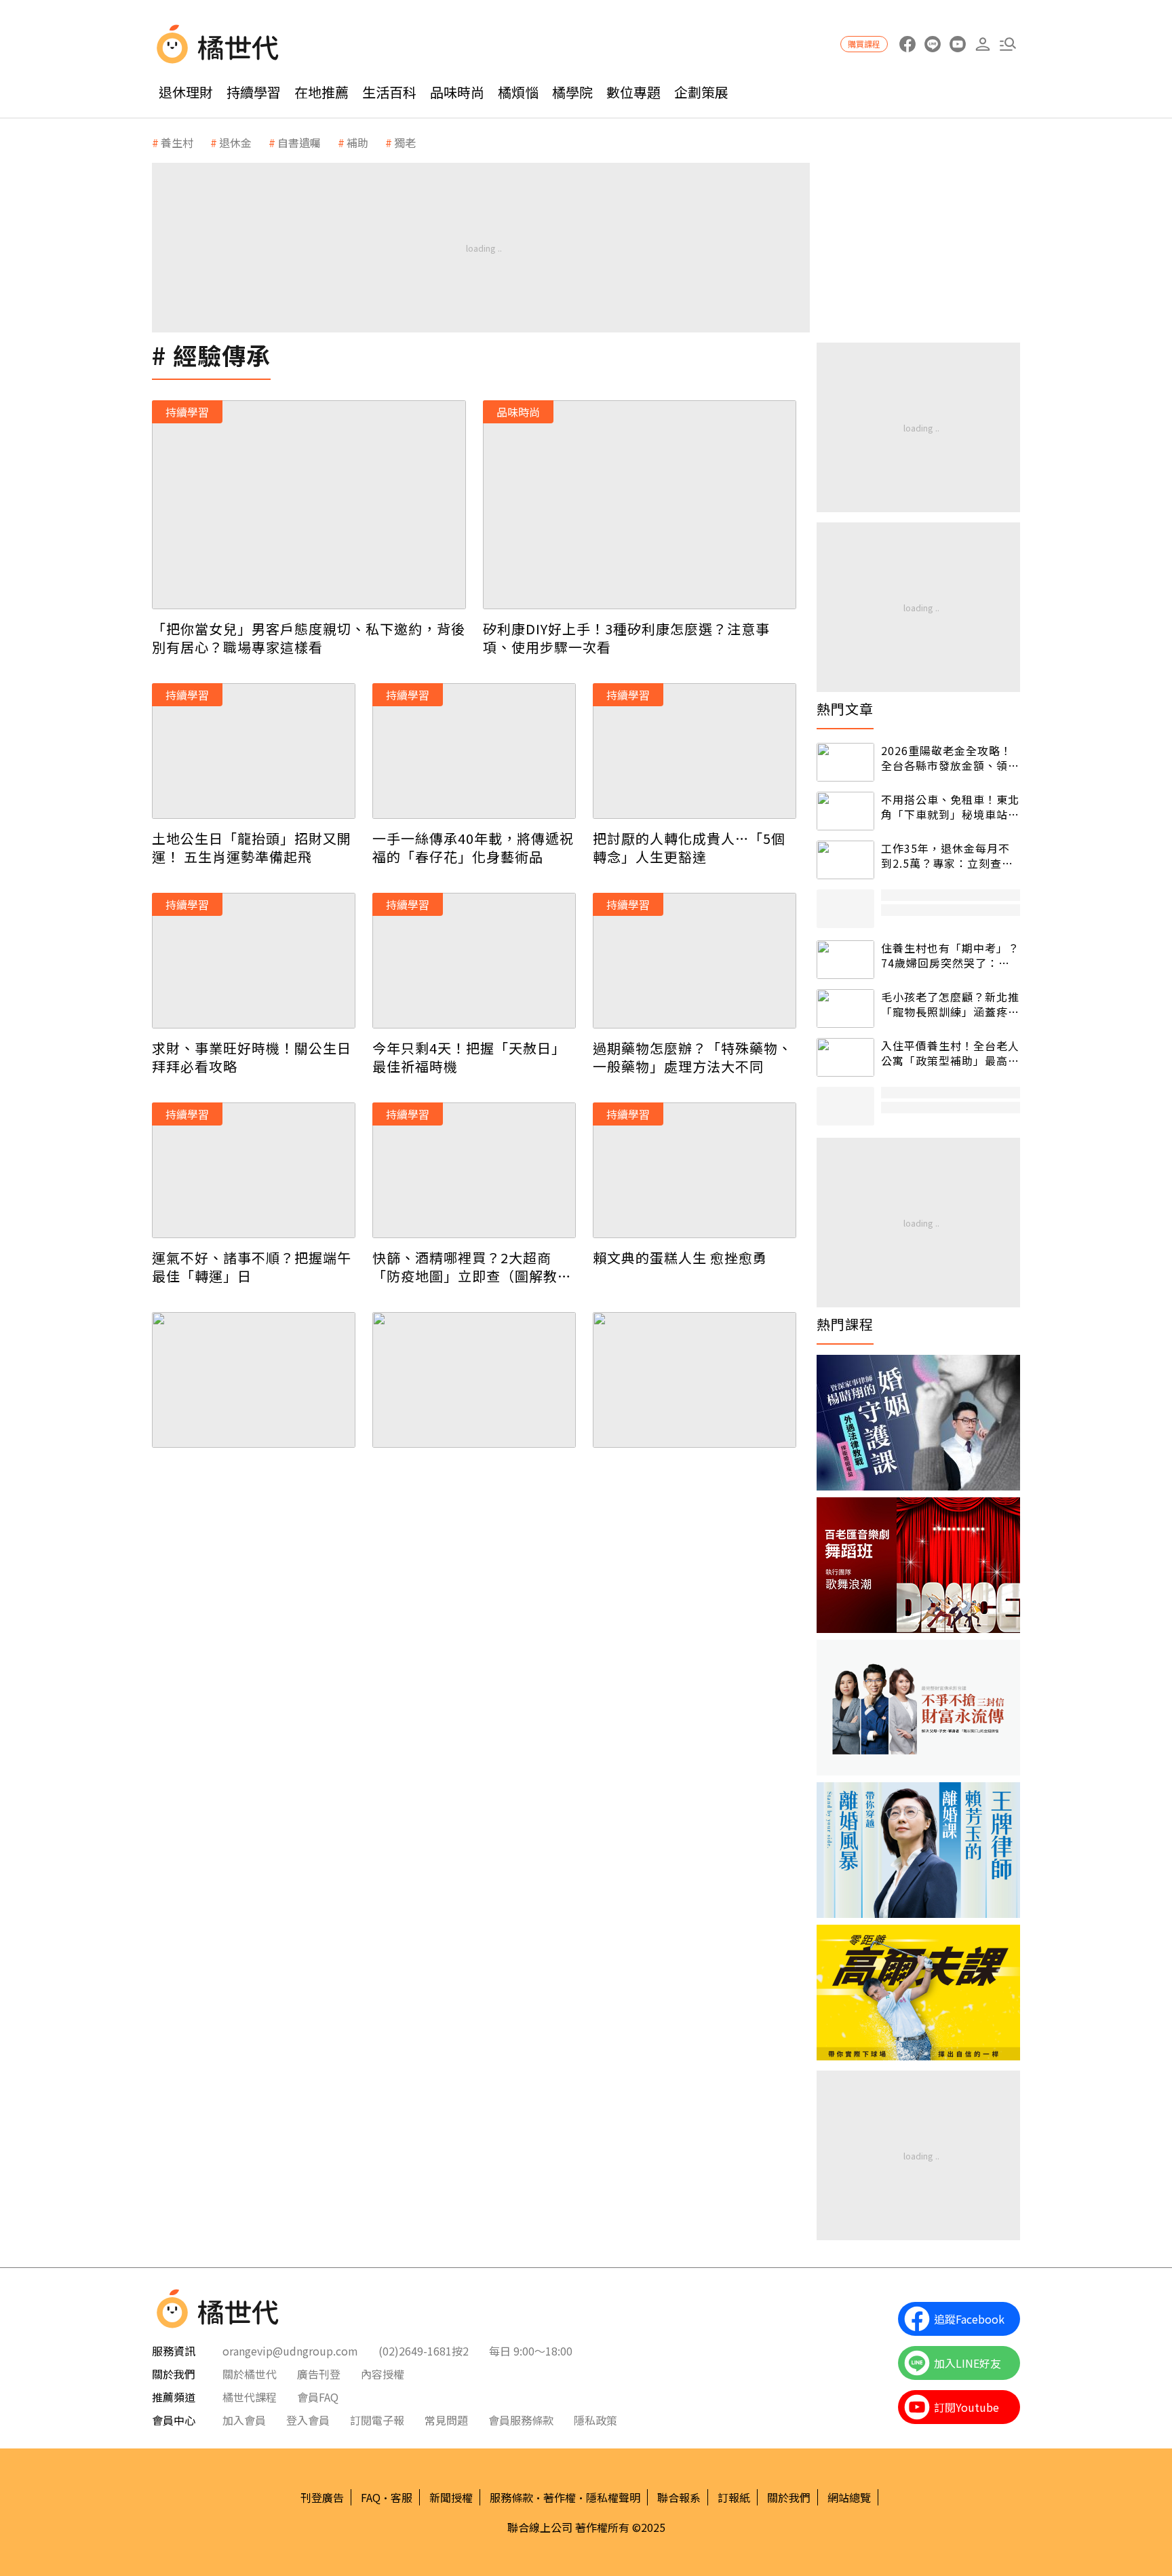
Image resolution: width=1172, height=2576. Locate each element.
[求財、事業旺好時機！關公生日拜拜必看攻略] (254, 961)
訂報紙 (734, 2497)
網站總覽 (849, 2497)
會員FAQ (318, 2397)
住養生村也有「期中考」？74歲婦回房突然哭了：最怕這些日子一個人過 (950, 956)
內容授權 (383, 2374)
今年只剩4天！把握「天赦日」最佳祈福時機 (469, 1057)
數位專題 (633, 92)
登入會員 (308, 2420)
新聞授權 (451, 2497)
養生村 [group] (177, 142)
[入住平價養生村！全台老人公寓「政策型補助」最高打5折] (845, 1057)
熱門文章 (845, 709)
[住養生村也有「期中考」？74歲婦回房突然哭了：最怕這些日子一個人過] (845, 960)
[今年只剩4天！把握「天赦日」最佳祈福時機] (474, 961)
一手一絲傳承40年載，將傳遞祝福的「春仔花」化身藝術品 (473, 847)
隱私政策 (595, 2420)
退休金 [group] (235, 142)
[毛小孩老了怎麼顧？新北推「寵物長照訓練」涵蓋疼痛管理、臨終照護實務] (845, 1008)
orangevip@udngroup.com (290, 2351)
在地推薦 (321, 92)
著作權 (560, 2497)
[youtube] (957, 44)
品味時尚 (457, 92)
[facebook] (907, 44)
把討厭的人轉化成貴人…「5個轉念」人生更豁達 (689, 847)
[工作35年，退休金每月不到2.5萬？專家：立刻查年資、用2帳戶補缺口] (845, 860)
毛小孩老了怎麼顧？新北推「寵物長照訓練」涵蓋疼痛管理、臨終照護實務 (950, 1004)
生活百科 (389, 92)
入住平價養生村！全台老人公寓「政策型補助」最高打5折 (950, 1053)
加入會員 (244, 2420)
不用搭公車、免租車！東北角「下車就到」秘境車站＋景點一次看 (950, 807)
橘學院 (572, 92)
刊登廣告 (322, 2497)
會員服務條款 (521, 2420)
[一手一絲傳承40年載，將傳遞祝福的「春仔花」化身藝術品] (474, 751)
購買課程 (864, 44)
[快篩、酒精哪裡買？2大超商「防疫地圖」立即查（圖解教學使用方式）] (474, 1170)
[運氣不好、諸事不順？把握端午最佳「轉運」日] (254, 1170)
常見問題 (446, 2420)
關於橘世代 (250, 2374)
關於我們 (789, 2497)
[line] (932, 44)
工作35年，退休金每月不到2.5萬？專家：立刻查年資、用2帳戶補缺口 (947, 856)
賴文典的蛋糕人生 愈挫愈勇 (680, 1257)
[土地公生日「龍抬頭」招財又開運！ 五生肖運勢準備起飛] (254, 751)
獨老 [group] (405, 142)
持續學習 (254, 92)
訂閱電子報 (377, 2420)
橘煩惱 (518, 92)
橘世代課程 (250, 2397)
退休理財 (186, 92)
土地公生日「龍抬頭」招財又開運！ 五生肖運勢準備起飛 (252, 847)
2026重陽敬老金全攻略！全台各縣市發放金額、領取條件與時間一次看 (950, 758)
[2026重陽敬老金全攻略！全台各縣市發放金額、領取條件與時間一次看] (845, 762)
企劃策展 (701, 92)
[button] (1008, 44)
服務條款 (511, 2497)
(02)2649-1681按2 (424, 2351)
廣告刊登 (319, 2374)
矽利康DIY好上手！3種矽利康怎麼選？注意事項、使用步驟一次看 (626, 638)
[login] (982, 44)
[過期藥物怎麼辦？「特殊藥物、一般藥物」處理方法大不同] (695, 961)
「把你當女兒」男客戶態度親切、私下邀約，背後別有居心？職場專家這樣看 (309, 638)
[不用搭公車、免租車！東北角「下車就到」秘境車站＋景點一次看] (845, 811)
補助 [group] (357, 142)
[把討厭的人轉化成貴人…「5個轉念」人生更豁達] (695, 751)
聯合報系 (679, 2497)
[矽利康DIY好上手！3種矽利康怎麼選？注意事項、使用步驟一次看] (640, 505)
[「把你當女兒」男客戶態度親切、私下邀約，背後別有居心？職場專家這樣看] (309, 505)
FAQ (371, 2497)
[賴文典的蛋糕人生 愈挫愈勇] (695, 1170)
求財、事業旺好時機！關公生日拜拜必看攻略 (252, 1057)
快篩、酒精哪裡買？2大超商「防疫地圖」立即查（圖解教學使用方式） (472, 1267)
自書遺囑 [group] (299, 142)
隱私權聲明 (613, 2497)
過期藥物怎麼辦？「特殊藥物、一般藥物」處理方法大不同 (692, 1057)
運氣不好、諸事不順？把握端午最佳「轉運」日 (252, 1267)
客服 (402, 2497)
